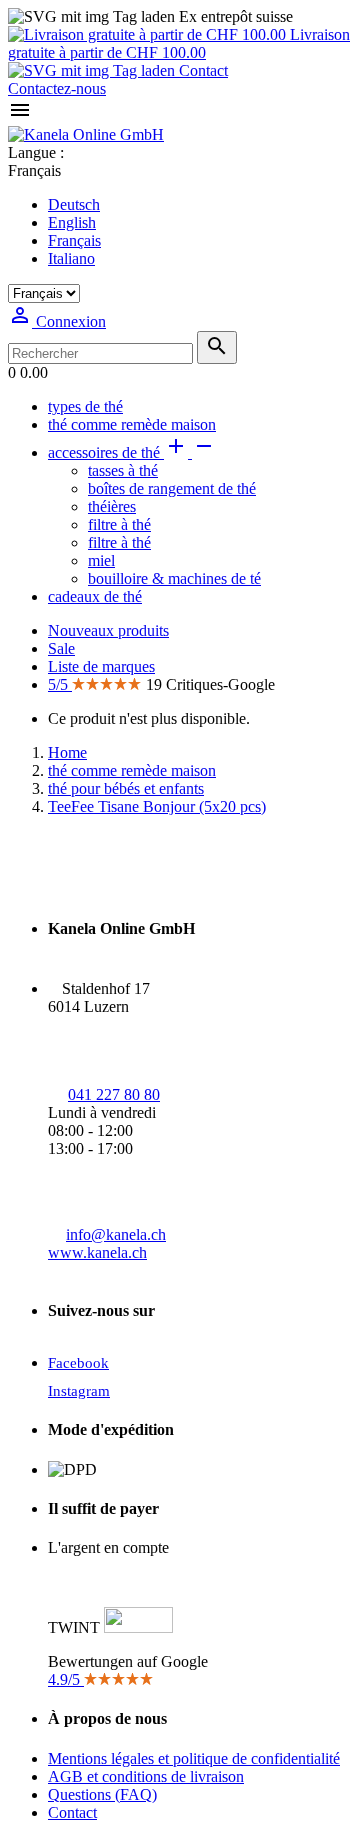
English (72, 222)
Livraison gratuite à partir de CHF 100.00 (179, 43)
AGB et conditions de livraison (146, 1776)
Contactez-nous (57, 88)
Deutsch (74, 204)
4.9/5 (66, 1679)
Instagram (79, 1391)
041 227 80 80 (114, 1094)
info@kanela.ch (116, 1234)
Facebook (78, 1363)
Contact (201, 70)
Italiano (71, 258)
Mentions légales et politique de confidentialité (194, 1758)
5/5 (60, 684)
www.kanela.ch (97, 1252)
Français (74, 240)
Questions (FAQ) (102, 1794)
